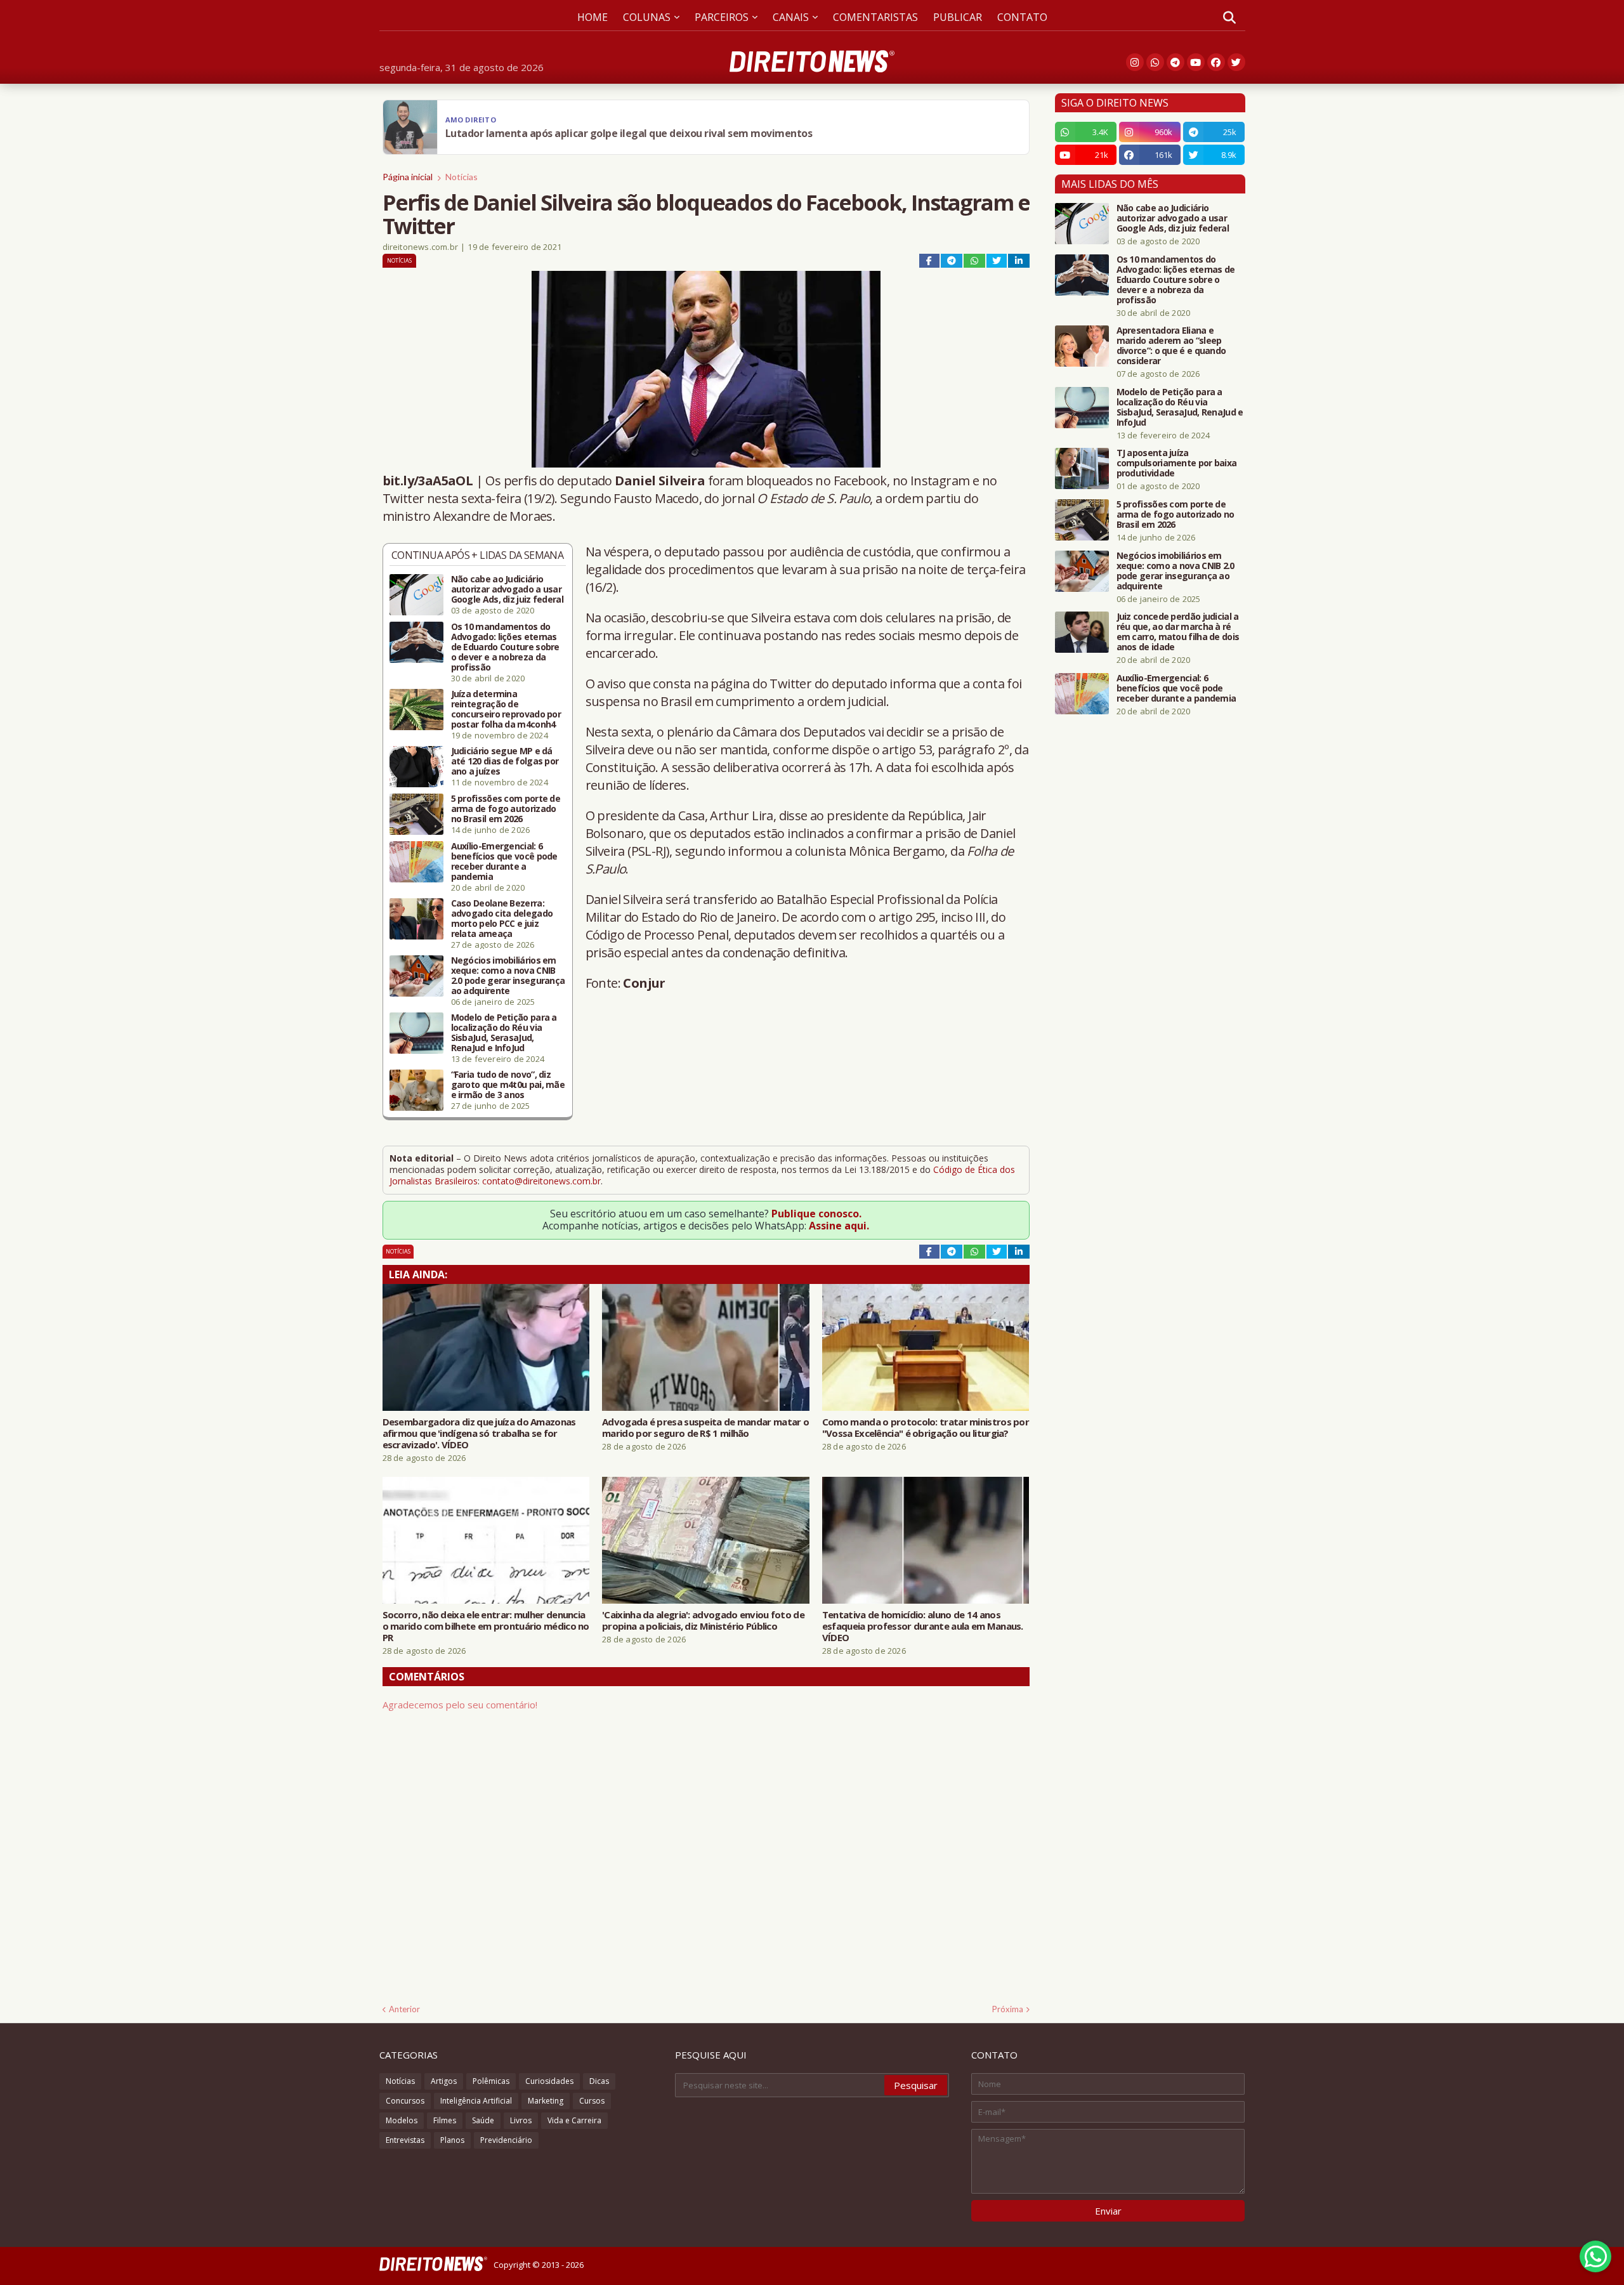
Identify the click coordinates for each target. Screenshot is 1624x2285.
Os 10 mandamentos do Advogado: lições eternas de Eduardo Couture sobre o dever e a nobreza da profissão (505, 647)
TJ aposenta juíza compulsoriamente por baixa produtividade (1177, 463)
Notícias (462, 177)
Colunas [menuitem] (647, 17)
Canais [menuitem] (791, 17)
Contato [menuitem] (1022, 17)
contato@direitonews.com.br (541, 1181)
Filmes (445, 2120)
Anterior (404, 2009)
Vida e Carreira (574, 2120)
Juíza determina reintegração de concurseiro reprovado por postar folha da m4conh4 (506, 709)
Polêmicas (491, 2081)
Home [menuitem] (593, 17)
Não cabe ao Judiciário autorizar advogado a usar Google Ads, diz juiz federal (507, 589)
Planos (452, 2140)
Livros (521, 2120)
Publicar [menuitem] (958, 17)
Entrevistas (405, 2140)
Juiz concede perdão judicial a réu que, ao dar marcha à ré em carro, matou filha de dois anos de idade (1178, 632)
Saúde (483, 2120)
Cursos (592, 2101)
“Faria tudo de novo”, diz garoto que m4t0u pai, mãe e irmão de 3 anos (508, 1085)
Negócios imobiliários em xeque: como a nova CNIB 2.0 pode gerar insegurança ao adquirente (508, 976)
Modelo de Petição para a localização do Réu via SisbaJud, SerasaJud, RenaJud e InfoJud (504, 1033)
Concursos (405, 2101)
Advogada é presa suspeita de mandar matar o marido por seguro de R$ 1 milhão (705, 1427)
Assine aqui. (839, 1226)
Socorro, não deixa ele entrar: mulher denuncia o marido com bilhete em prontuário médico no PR (486, 1626)
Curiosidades (549, 2081)
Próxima (1008, 2009)
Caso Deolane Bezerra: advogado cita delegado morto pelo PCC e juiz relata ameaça (502, 919)
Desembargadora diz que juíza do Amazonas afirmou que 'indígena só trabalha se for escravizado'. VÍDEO (479, 1433)
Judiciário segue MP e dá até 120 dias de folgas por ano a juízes (505, 761)
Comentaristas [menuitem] (875, 17)
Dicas (599, 2081)
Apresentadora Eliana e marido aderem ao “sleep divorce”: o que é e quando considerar (1171, 346)
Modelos (402, 2120)
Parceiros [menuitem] (722, 17)
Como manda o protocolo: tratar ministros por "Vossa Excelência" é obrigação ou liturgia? (926, 1427)
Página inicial (408, 177)
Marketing (546, 2101)
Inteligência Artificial (476, 2101)
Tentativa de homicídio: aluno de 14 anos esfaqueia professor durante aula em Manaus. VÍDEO (923, 1626)
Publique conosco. (816, 1214)
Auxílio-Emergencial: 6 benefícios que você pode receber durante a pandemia (504, 861)
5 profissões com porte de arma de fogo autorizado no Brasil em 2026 (506, 809)
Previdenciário (506, 2140)
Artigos (444, 2081)
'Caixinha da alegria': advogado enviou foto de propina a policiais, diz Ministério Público (703, 1620)
